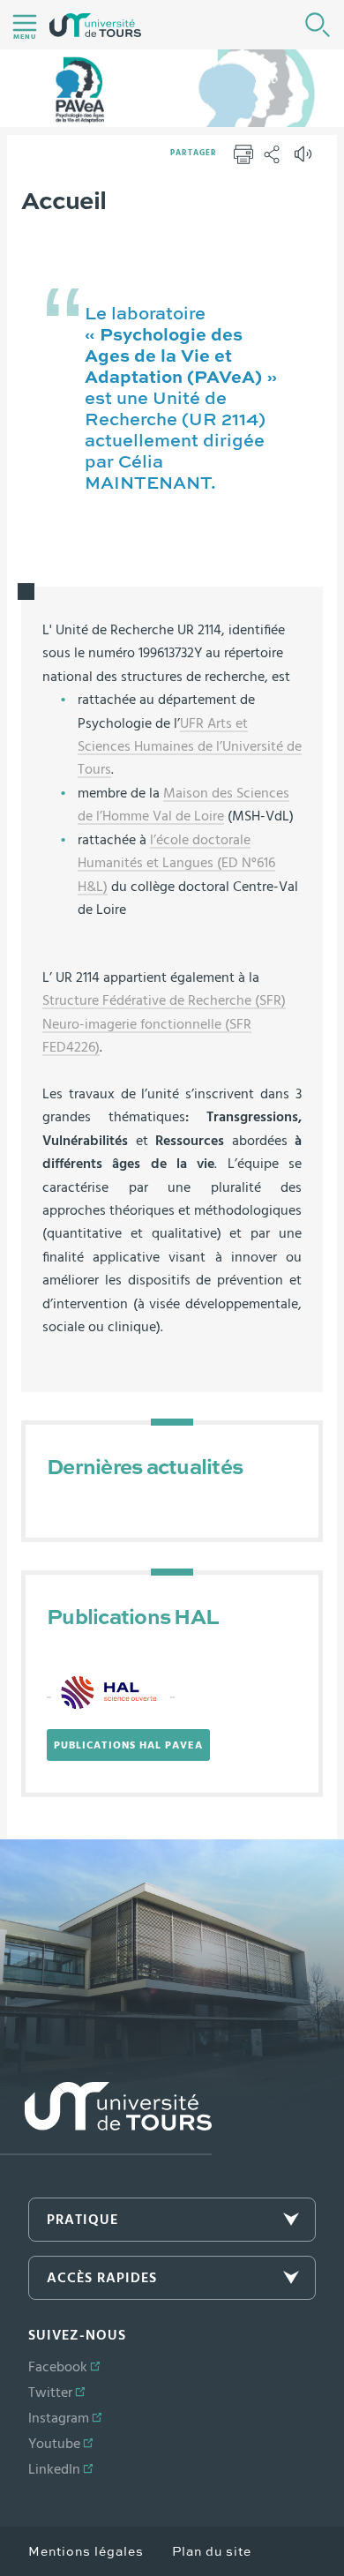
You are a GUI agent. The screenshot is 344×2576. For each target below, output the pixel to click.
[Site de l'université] (106, 2119)
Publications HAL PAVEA (128, 1745)
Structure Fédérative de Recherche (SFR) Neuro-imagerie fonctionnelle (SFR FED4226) (164, 1024)
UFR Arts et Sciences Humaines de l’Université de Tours (190, 747)
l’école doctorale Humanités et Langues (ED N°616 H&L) (176, 863)
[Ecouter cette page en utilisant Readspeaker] (305, 160)
